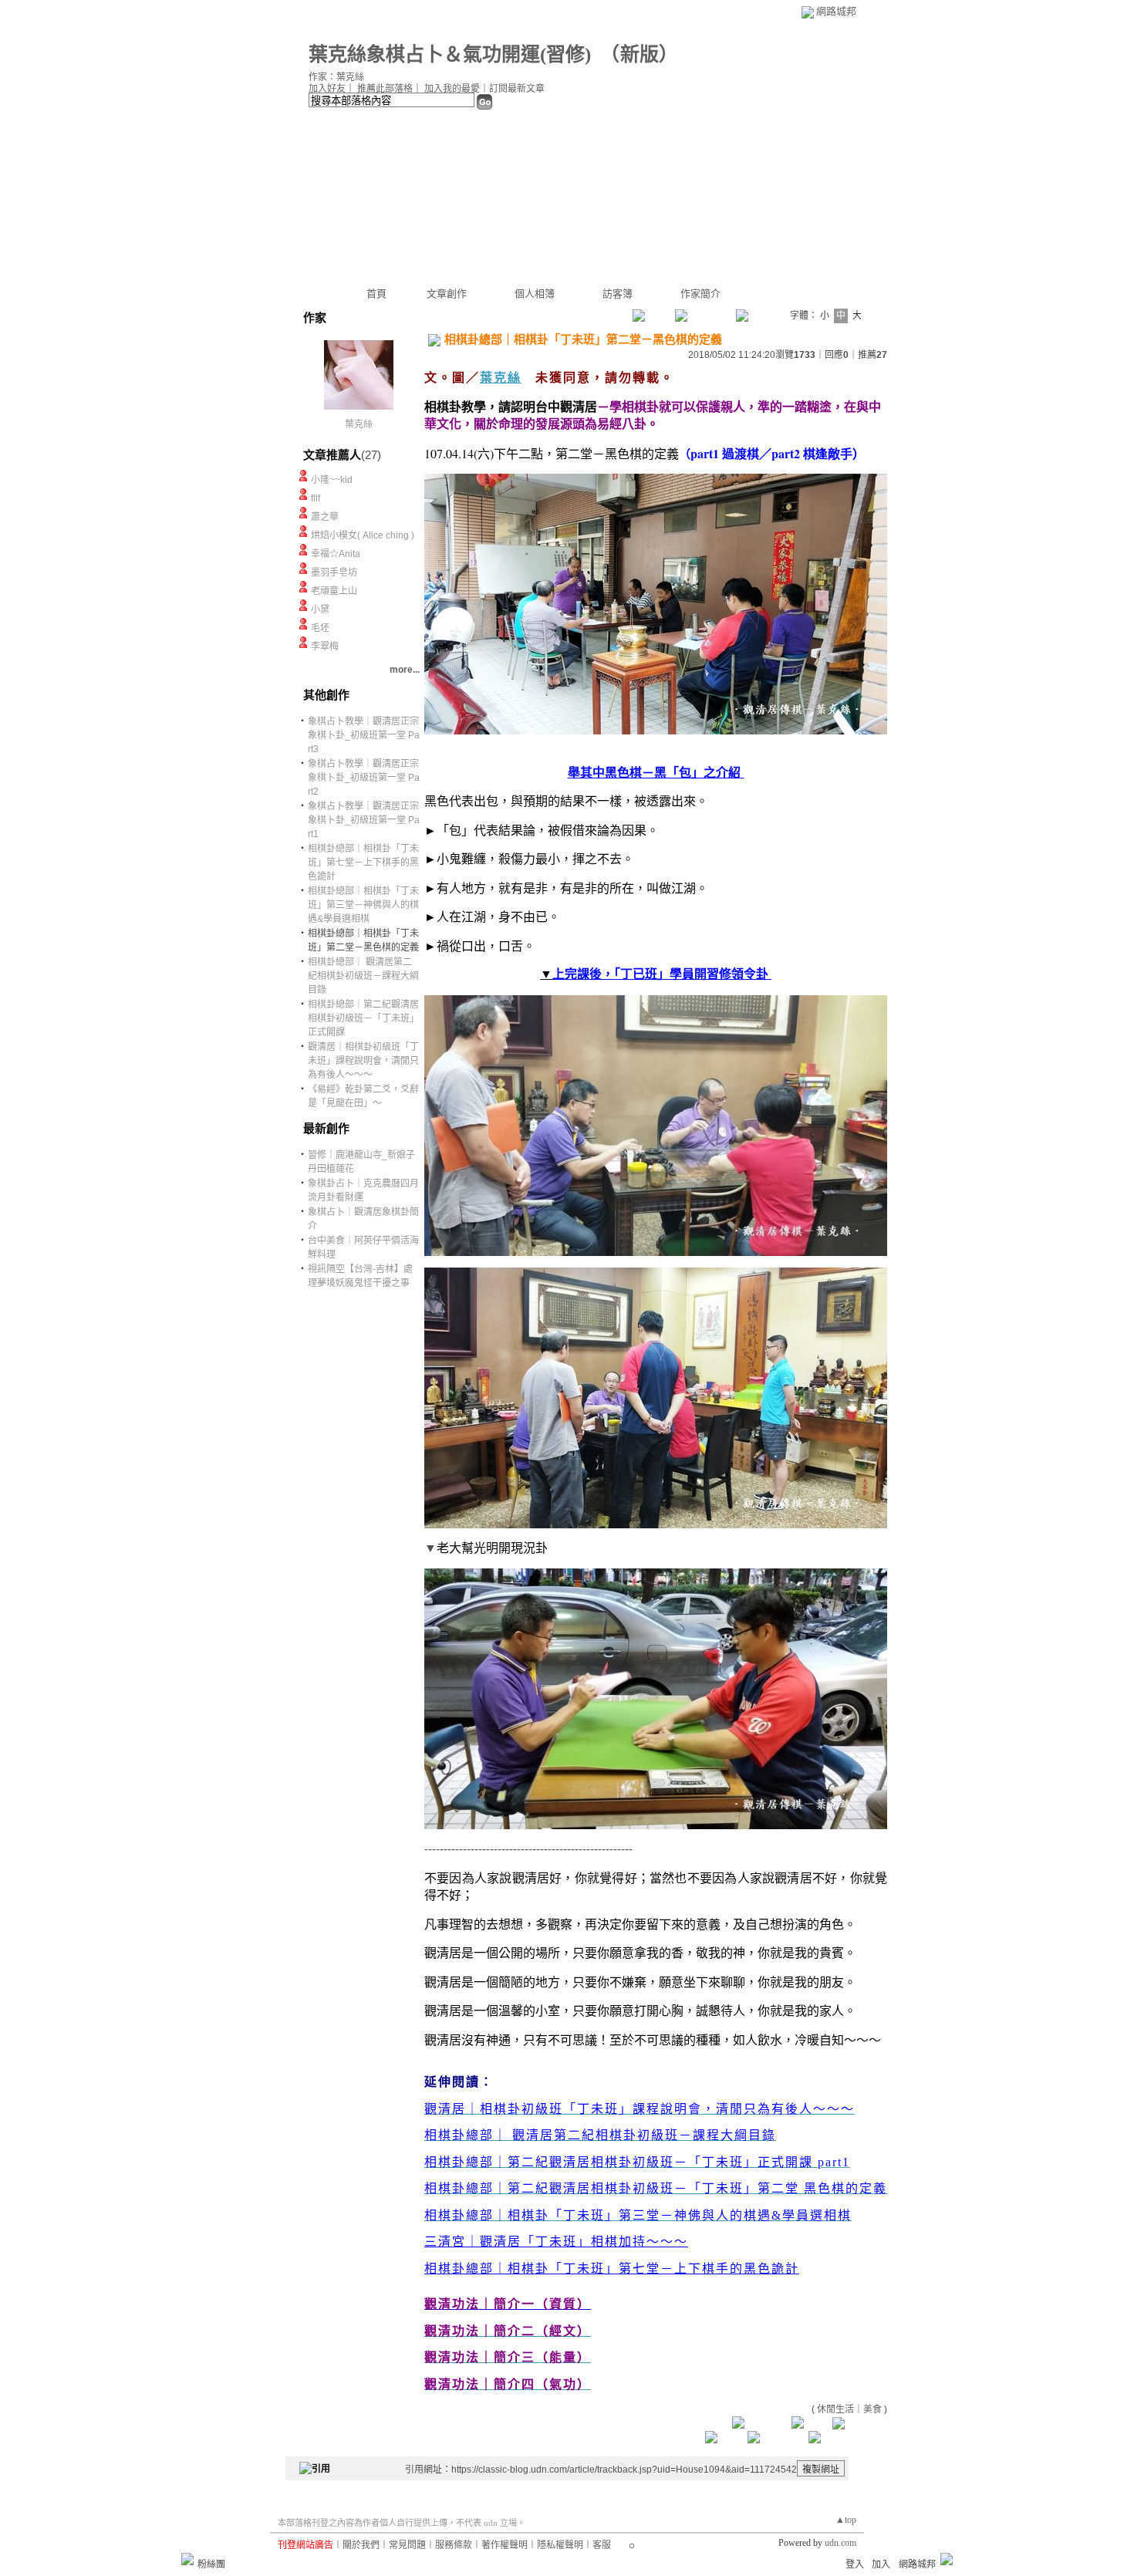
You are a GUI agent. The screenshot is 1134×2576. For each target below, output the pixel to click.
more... (405, 670)
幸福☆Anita (336, 554)
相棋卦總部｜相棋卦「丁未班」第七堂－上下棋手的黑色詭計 (363, 863)
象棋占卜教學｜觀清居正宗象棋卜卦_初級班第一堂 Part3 (364, 735)
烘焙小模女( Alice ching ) (363, 535)
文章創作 (447, 294)
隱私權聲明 (560, 2545)
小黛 (320, 609)
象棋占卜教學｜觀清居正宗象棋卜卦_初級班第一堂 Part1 (364, 820)
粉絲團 (211, 2564)
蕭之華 (325, 517)
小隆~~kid (332, 480)
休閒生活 (835, 2409)
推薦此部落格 (385, 89)
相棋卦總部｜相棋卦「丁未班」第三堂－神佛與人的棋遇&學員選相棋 (363, 905)
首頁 (376, 294)
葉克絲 (359, 424)
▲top (846, 2520)
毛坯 (320, 628)
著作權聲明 (505, 2545)
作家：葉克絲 (336, 77)
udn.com (840, 2543)
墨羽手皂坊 (334, 572)
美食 (872, 2409)
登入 (855, 2564)
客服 (602, 2545)
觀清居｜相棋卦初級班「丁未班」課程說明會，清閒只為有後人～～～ (363, 1061)
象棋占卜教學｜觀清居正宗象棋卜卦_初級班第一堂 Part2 (364, 778)
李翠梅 (325, 647)
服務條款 (454, 2545)
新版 (640, 54)
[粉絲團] (187, 2559)
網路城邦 (836, 11)
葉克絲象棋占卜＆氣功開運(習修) (450, 54)
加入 (881, 2564)
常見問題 (407, 2545)
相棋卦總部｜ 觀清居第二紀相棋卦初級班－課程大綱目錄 (363, 976)
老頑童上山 (334, 591)
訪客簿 (618, 294)
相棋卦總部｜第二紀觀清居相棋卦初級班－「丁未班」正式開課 (363, 1018)
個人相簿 (535, 294)
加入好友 (327, 89)
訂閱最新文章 (517, 89)
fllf (316, 498)
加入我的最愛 (452, 89)
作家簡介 (700, 294)
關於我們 (361, 2545)
